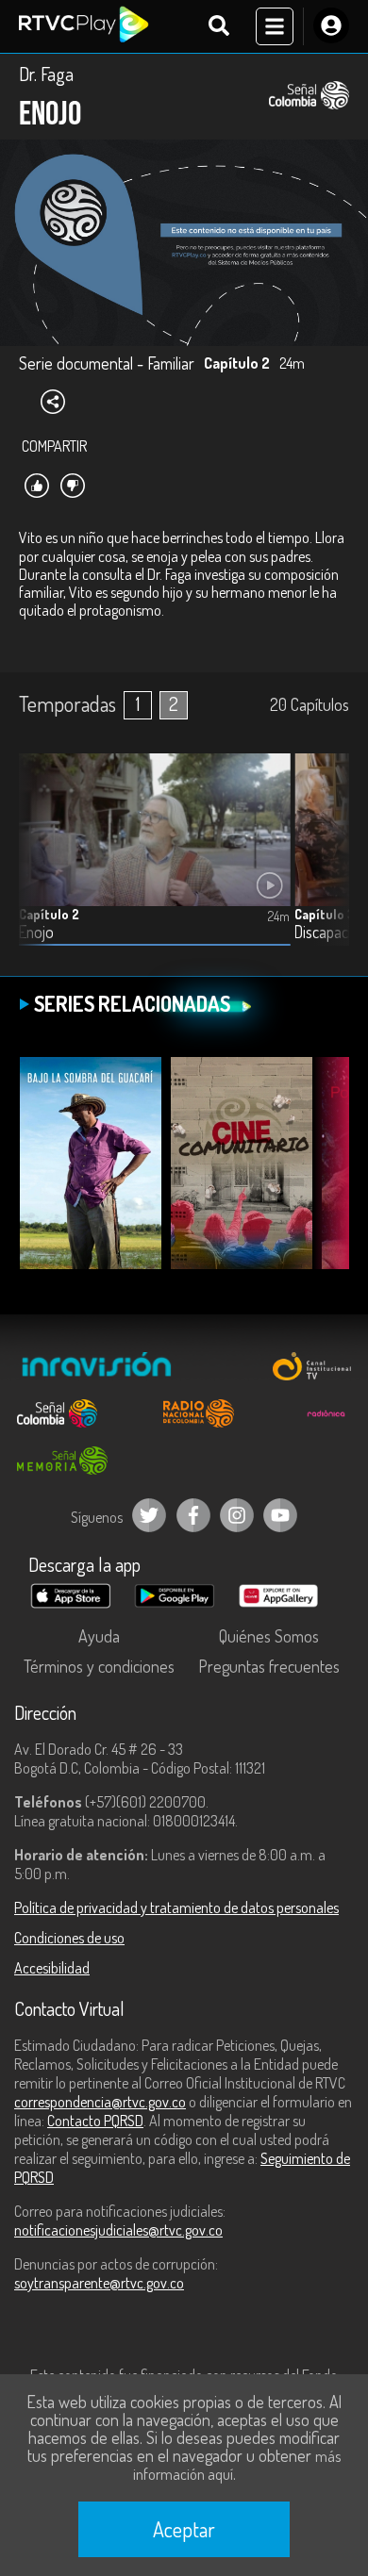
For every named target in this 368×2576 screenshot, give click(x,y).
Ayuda (99, 1636)
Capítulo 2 (49, 914)
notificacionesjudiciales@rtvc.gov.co (118, 2230)
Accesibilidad (52, 1968)
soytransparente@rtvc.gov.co (99, 2283)
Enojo (36, 932)
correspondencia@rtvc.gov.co (100, 2102)
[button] (326, 864)
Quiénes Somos (269, 1636)
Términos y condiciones (99, 1666)
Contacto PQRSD (95, 2121)
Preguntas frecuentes (269, 1666)
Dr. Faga (46, 74)
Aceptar (184, 2529)
